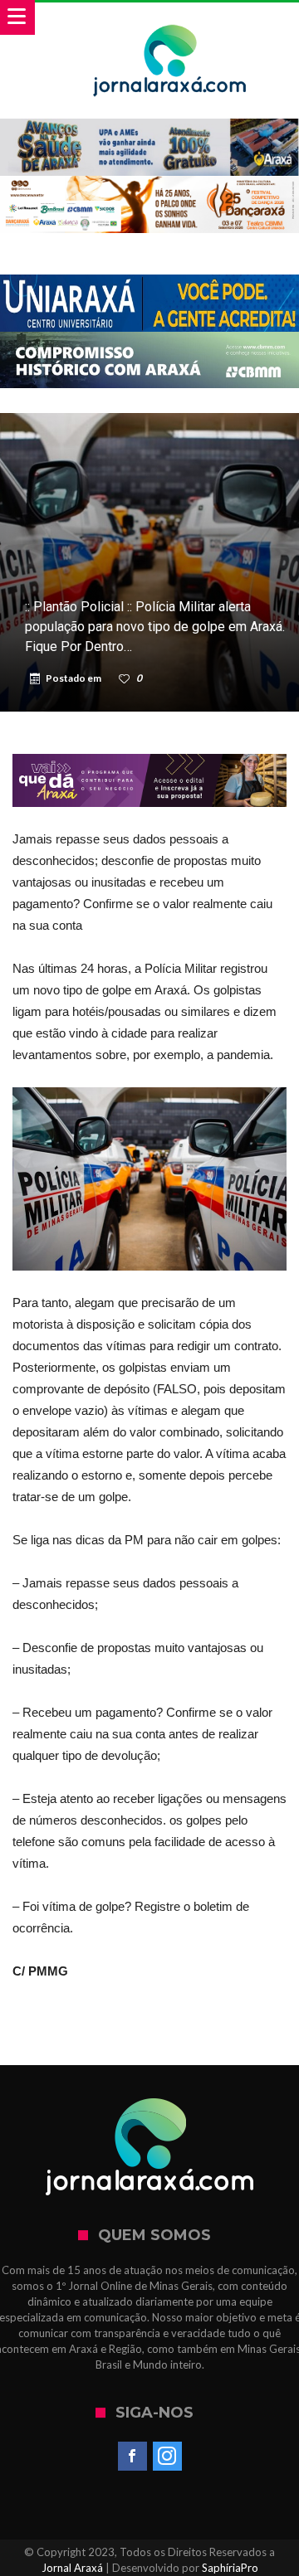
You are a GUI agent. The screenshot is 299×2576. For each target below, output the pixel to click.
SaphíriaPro (230, 2568)
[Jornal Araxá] (170, 19)
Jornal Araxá (72, 2568)
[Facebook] (132, 2457)
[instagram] (167, 2457)
